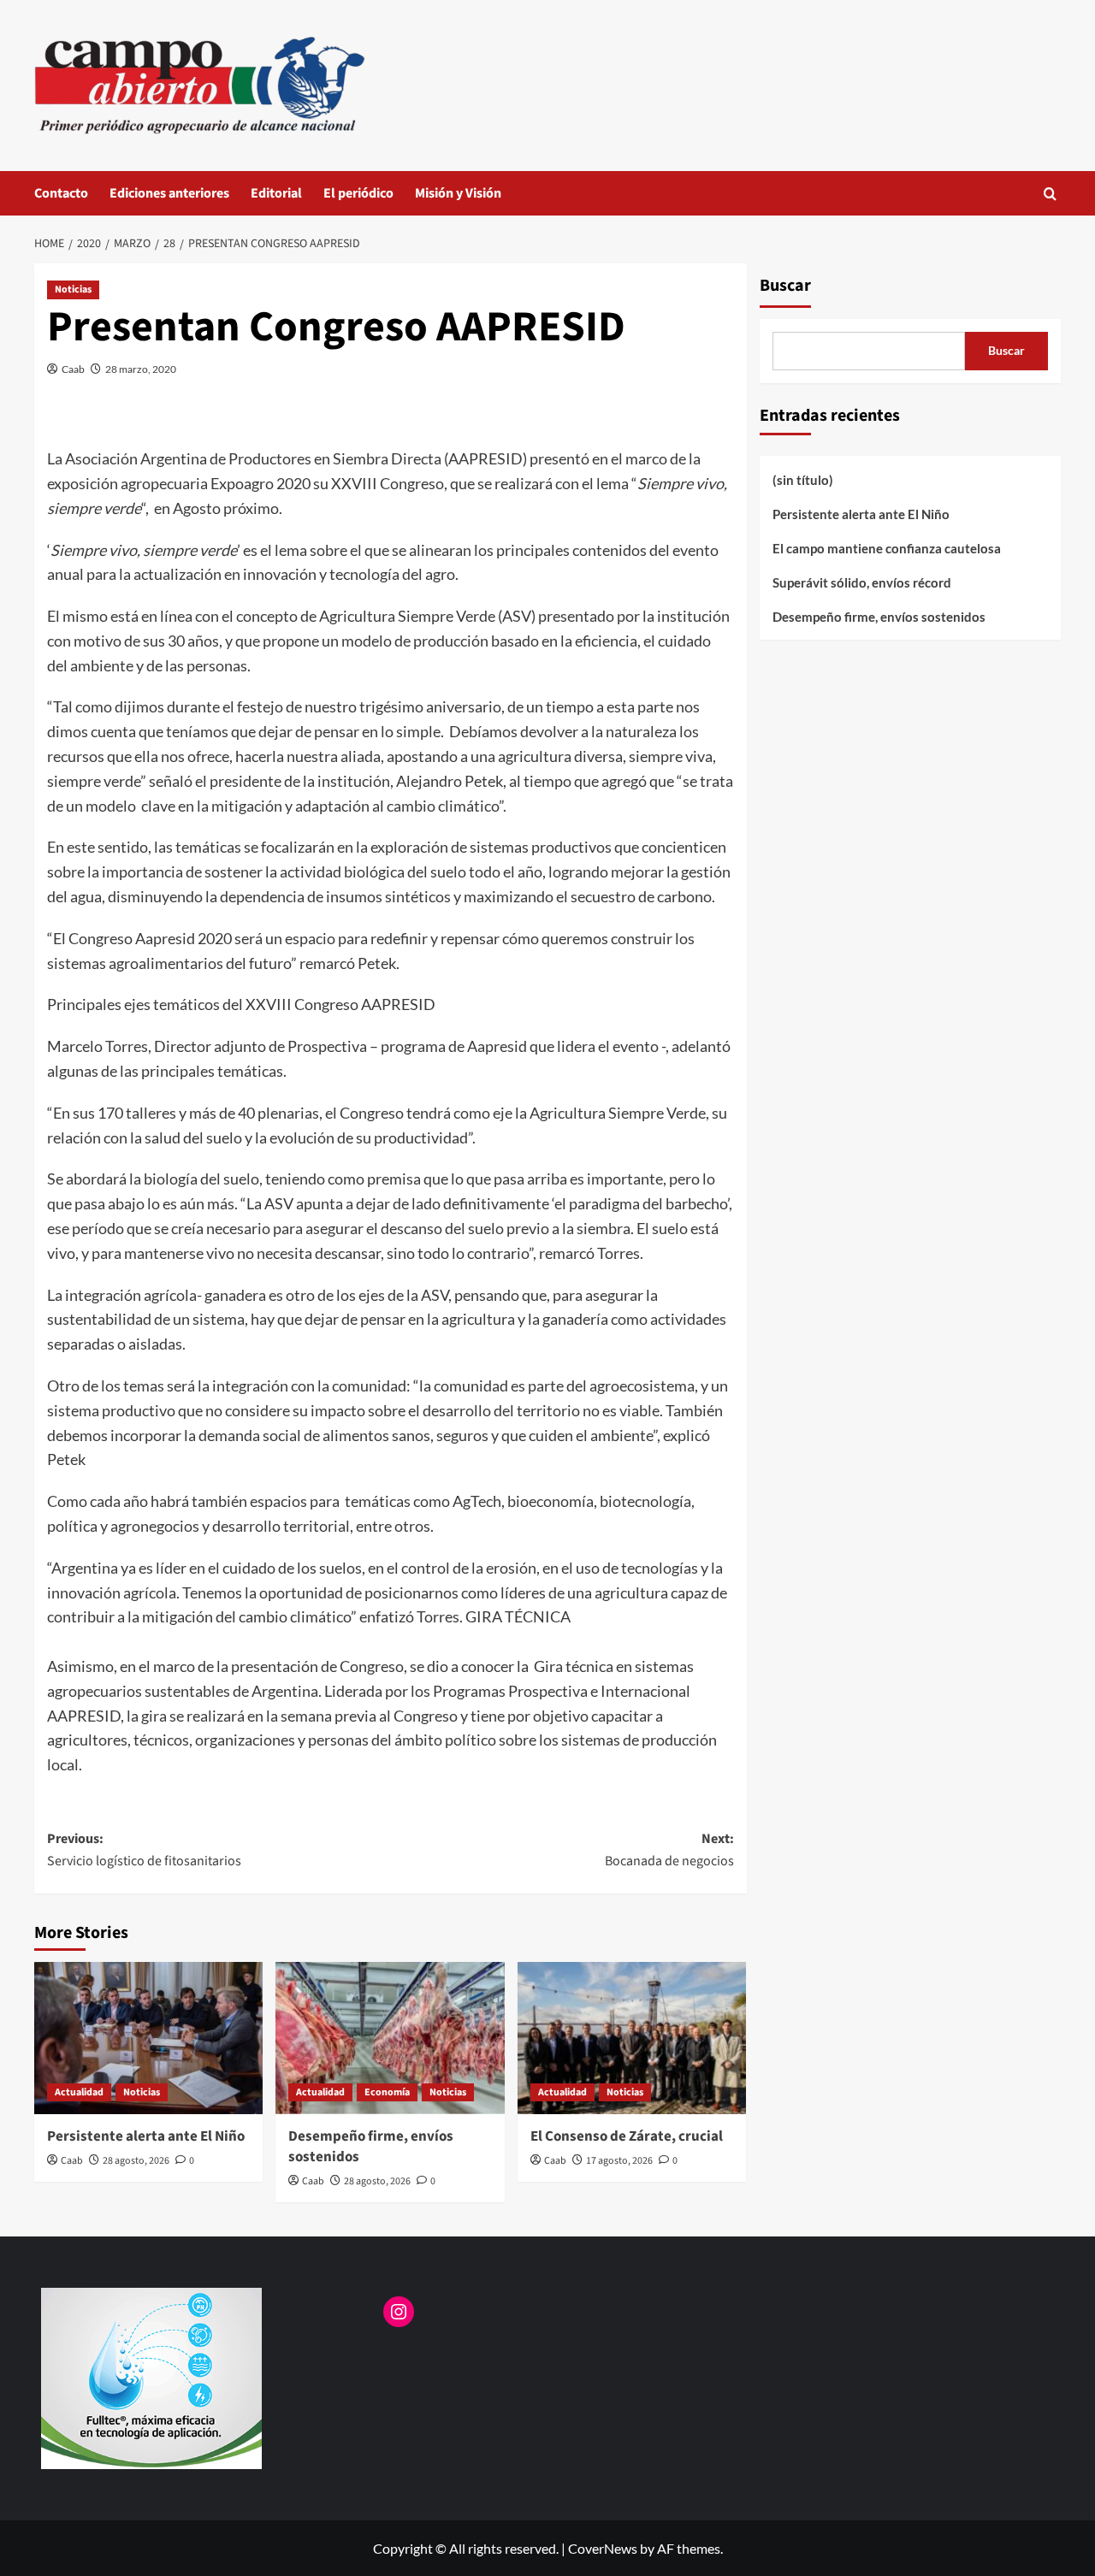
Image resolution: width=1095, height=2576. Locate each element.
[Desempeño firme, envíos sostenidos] (390, 2038)
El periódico (358, 193)
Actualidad (79, 2092)
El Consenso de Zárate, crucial (627, 2136)
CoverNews (603, 2548)
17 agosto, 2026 (619, 2161)
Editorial (276, 193)
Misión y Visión (458, 193)
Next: (669, 1850)
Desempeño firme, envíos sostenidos (371, 2147)
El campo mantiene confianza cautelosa (887, 548)
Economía (387, 2092)
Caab (73, 369)
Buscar (785, 286)
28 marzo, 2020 (141, 369)
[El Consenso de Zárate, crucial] (632, 2038)
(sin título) (803, 480)
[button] (1050, 194)
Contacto (61, 193)
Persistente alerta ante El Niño (146, 2136)
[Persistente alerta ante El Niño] (148, 2038)
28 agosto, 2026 (136, 2161)
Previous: (144, 1850)
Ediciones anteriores (169, 193)
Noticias (73, 290)
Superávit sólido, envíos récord (862, 582)
